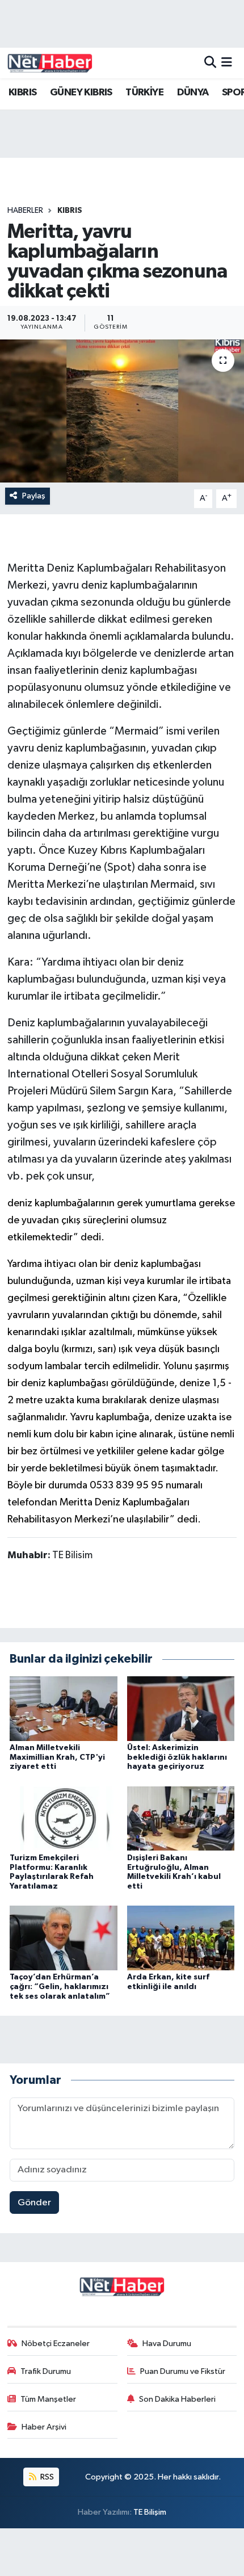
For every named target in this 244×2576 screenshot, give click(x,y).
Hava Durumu (167, 2344)
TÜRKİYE (144, 93)
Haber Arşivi (44, 2427)
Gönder (34, 2203)
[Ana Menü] (227, 63)
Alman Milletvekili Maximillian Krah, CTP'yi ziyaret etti (57, 1757)
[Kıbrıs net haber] (50, 63)
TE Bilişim (150, 2512)
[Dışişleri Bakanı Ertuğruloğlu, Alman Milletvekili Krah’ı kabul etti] (181, 1818)
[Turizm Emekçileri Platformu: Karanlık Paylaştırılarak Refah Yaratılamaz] (64, 1818)
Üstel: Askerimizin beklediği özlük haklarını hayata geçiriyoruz (177, 1757)
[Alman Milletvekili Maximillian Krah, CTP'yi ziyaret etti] (64, 1708)
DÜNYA (193, 93)
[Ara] (210, 63)
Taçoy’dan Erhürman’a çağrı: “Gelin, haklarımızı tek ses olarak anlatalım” (60, 1987)
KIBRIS (22, 93)
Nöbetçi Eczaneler (56, 2344)
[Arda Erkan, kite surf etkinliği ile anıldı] (181, 1938)
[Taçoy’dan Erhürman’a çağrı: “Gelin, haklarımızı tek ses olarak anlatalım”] (64, 1938)
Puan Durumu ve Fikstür (183, 2371)
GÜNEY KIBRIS (81, 93)
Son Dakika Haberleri (177, 2399)
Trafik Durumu (46, 2371)
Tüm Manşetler (48, 2399)
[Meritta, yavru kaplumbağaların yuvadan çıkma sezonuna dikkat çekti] (122, 411)
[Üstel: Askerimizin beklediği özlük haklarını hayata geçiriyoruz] (181, 1708)
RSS (46, 2477)
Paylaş (34, 496)
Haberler (25, 211)
